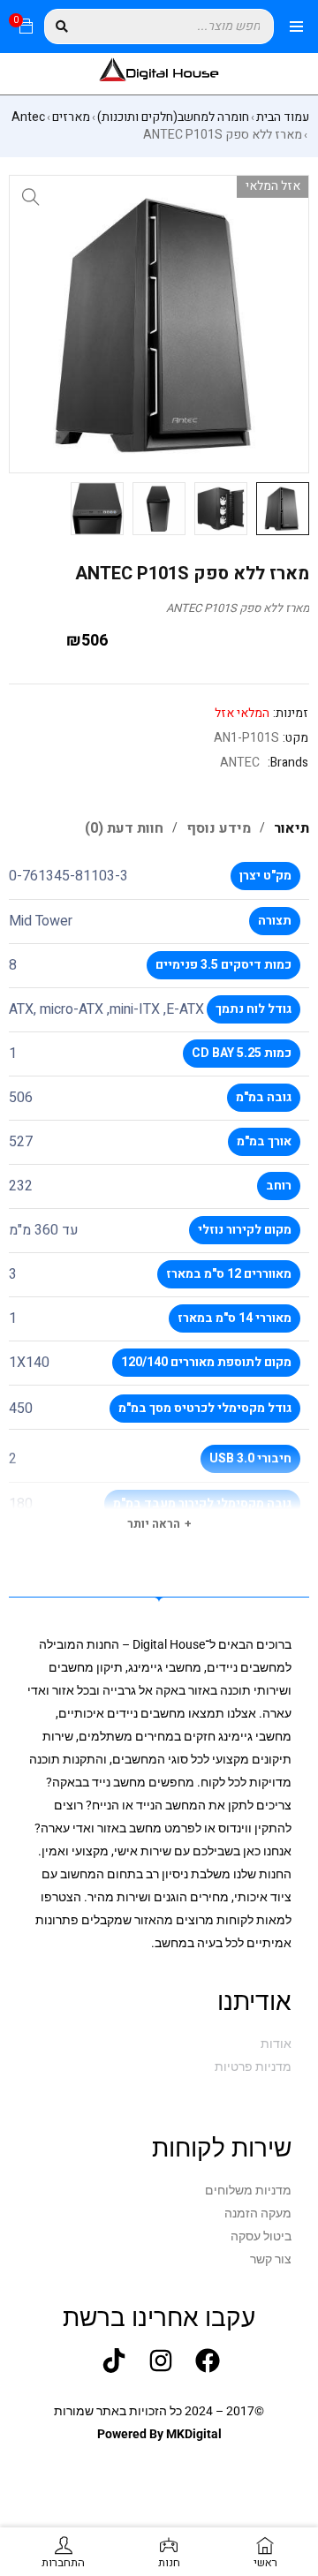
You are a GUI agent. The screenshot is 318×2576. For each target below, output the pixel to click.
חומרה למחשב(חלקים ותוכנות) (173, 117)
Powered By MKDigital (159, 2434)
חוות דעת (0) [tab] (124, 828)
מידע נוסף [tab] (219, 828)
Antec (28, 117)
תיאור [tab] (291, 828)
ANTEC (240, 763)
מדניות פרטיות (253, 2066)
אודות (276, 2043)
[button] (31, 197)
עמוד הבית (283, 117)
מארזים (71, 117)
